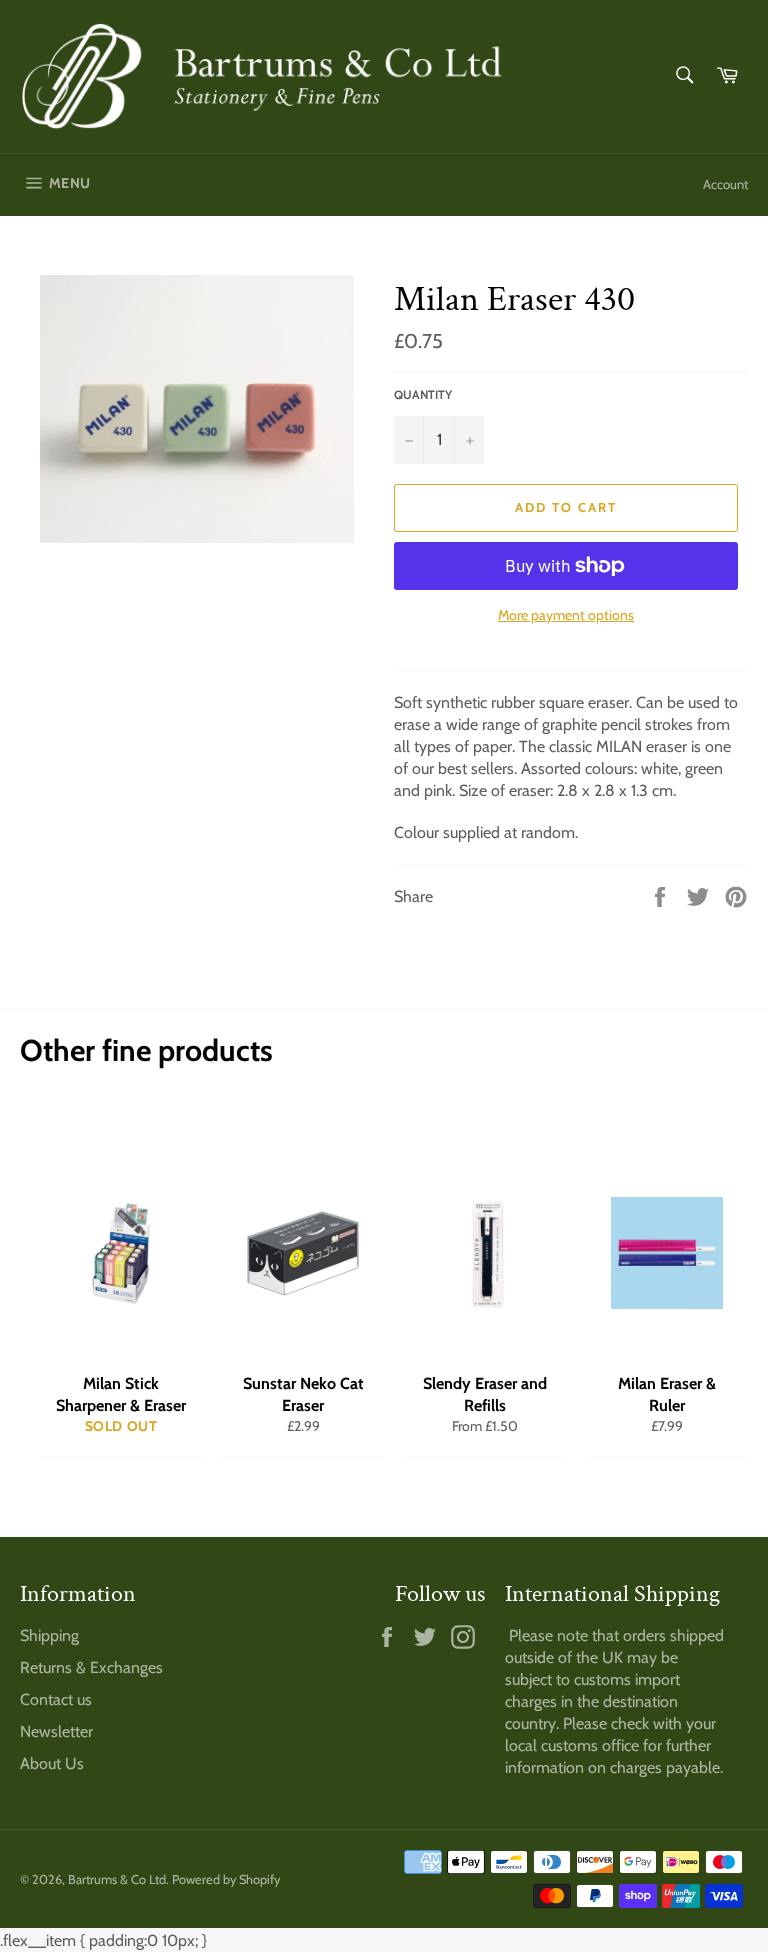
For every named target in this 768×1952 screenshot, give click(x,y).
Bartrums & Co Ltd (117, 1879)
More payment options (566, 615)
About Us (52, 1763)
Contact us (56, 1699)
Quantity (423, 394)
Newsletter (56, 1731)
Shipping (49, 1635)
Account (725, 184)
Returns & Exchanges (91, 1667)
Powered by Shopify (226, 1879)
